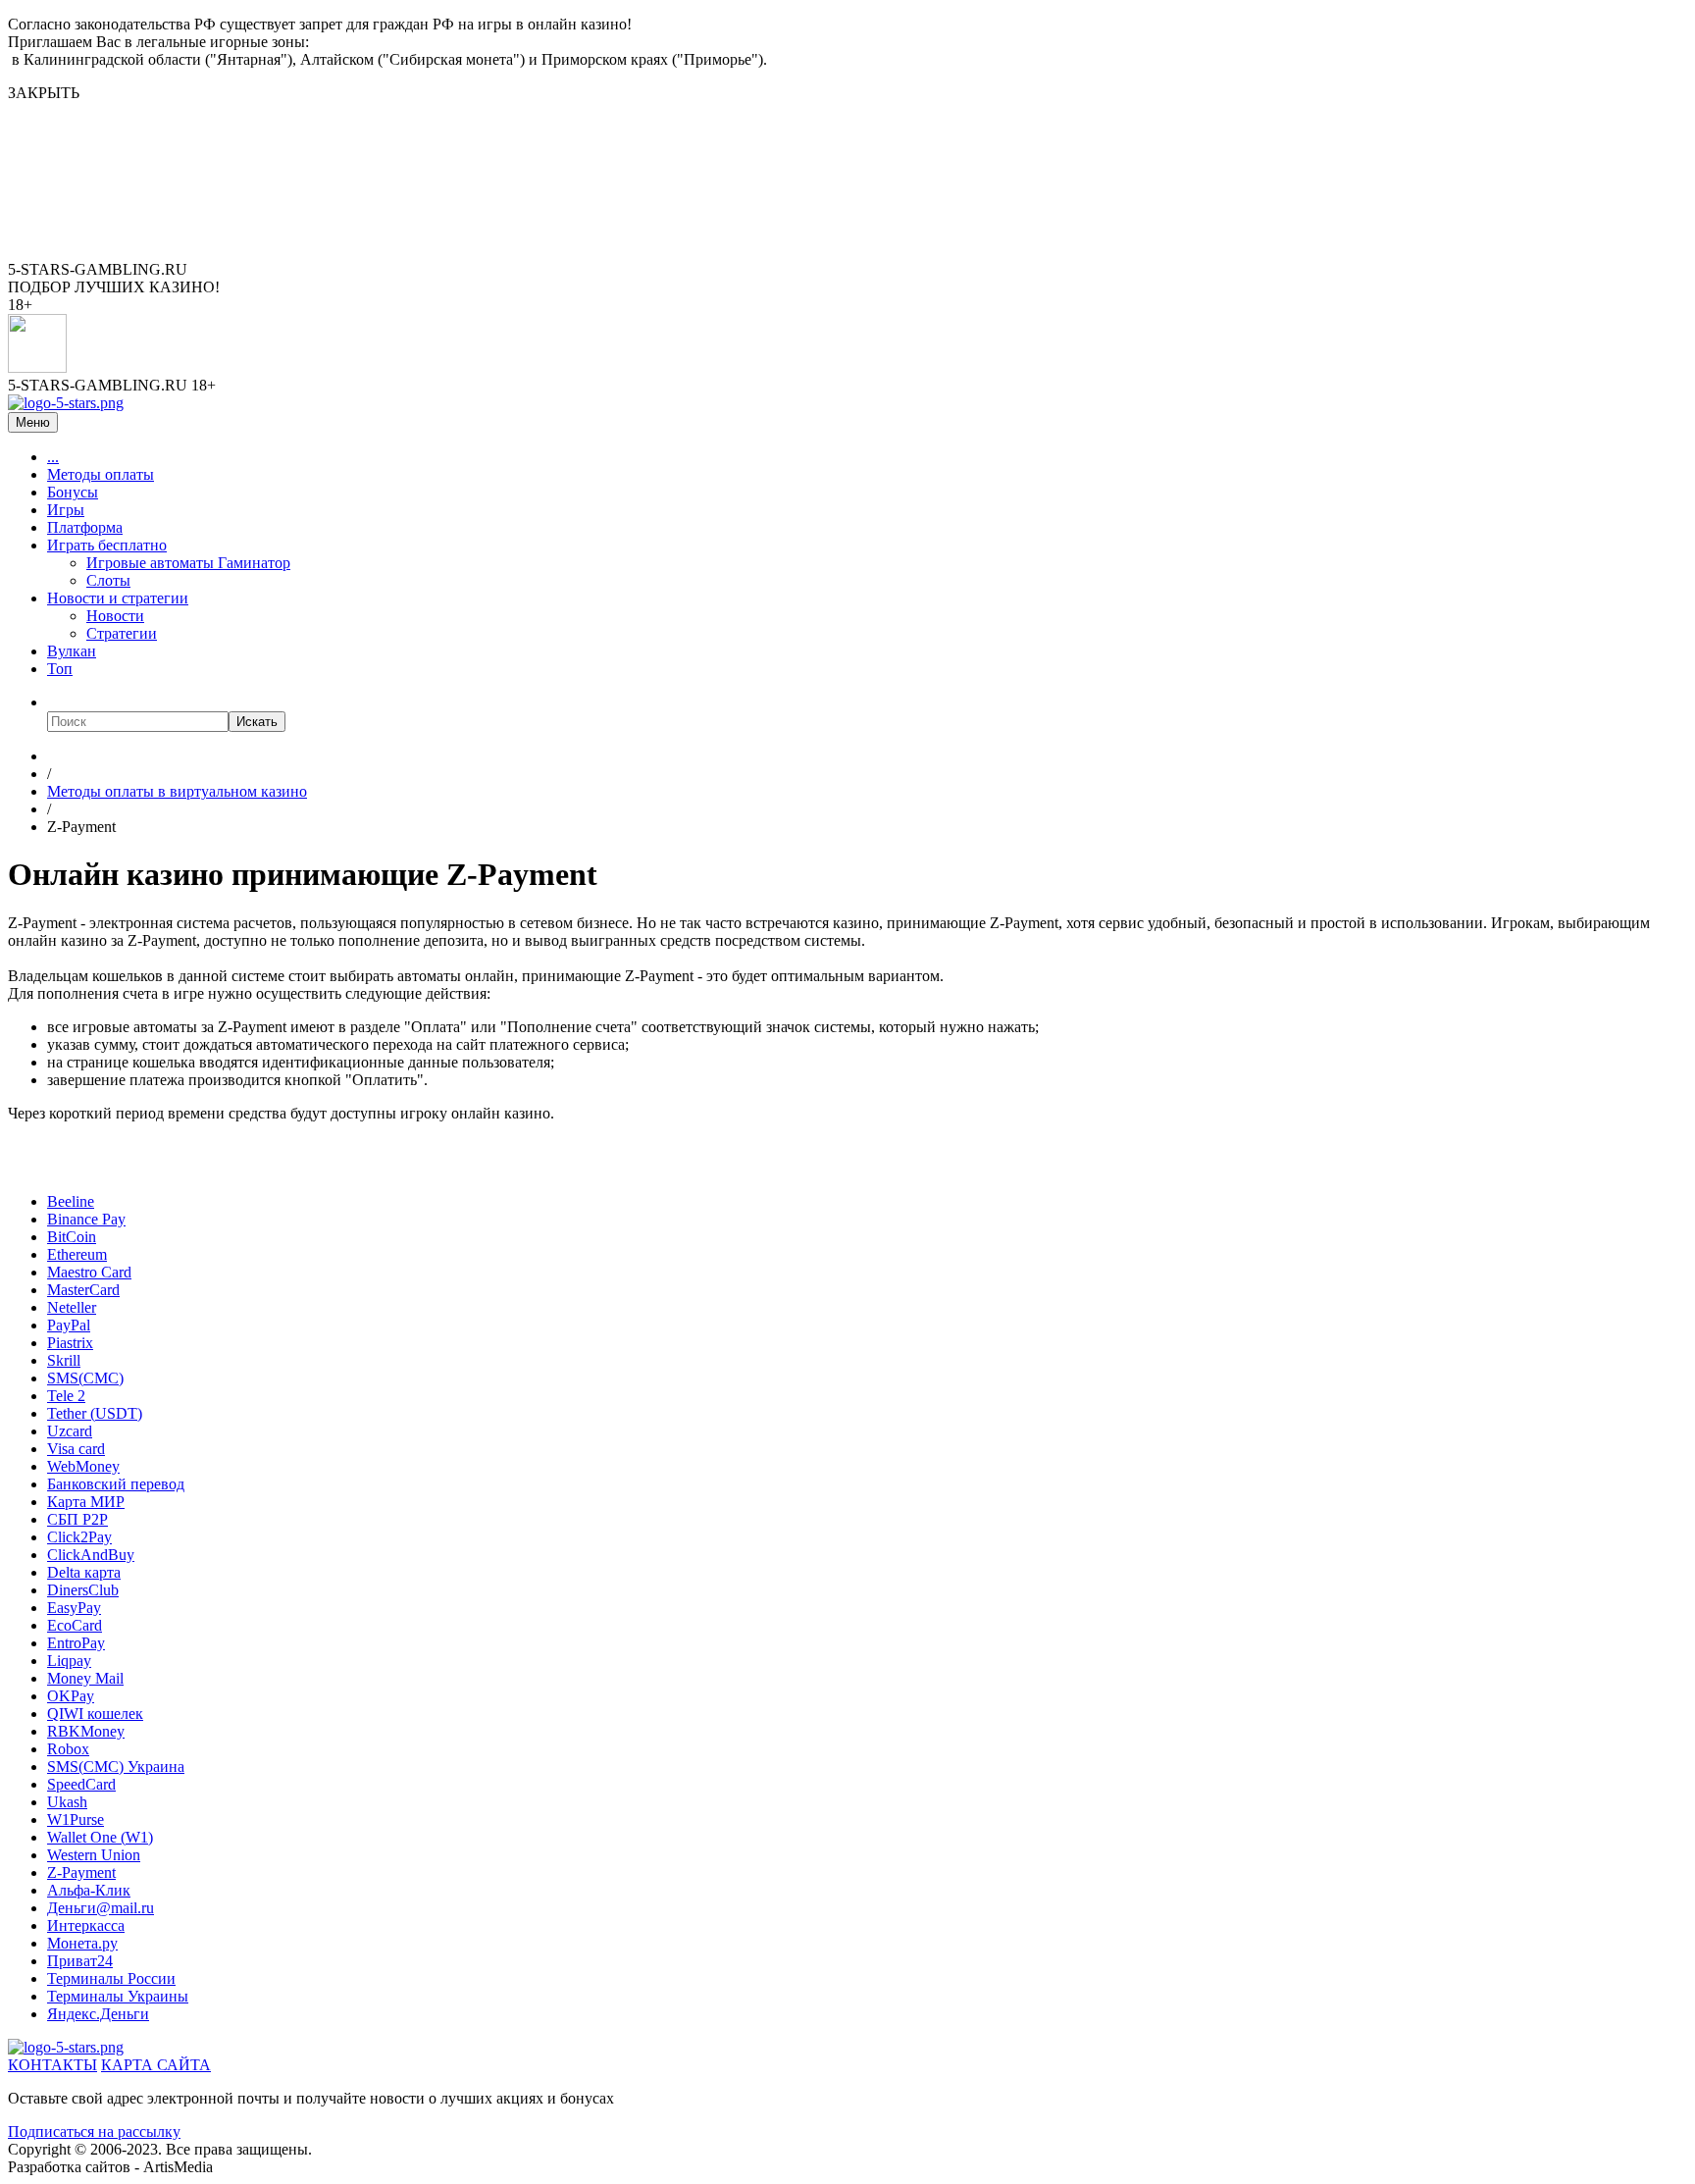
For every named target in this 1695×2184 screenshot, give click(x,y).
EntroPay (76, 1643)
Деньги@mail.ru (101, 1908)
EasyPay (74, 1608)
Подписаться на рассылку (94, 2132)
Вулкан (72, 651)
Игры (66, 510)
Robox (68, 1749)
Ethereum (77, 1254)
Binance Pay (86, 1219)
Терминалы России (111, 1978)
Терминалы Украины (118, 1996)
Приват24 (80, 1961)
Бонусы (73, 492)
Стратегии (122, 633)
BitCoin (72, 1237)
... (53, 457)
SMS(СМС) (85, 1378)
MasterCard (83, 1290)
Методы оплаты (101, 474)
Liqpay (69, 1661)
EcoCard (75, 1625)
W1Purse (76, 1820)
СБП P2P (77, 1519)
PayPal (69, 1325)
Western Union (94, 1855)
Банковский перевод (116, 1484)
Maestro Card (89, 1272)
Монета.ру (82, 1943)
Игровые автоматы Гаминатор (188, 563)
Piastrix (70, 1343)
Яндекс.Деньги (98, 2014)
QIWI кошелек (95, 1714)
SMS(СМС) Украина (116, 1767)
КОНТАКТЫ (52, 2065)
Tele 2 (66, 1396)
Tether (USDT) (95, 1413)
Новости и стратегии (118, 598)
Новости (115, 616)
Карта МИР (86, 1502)
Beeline (71, 1201)
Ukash (67, 1802)
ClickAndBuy (91, 1555)
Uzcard (70, 1431)
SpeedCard (81, 1784)
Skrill (64, 1360)
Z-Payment (81, 1872)
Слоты (108, 580)
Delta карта (84, 1572)
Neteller (72, 1307)
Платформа (85, 527)
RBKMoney (86, 1731)
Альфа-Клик (89, 1890)
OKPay (71, 1696)
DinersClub (83, 1590)
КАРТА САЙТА (156, 2065)
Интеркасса (86, 1925)
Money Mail (85, 1678)
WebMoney (83, 1466)
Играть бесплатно (107, 545)
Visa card (76, 1449)
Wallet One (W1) (100, 1837)
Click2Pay (79, 1537)
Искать (257, 722)
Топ (60, 669)
